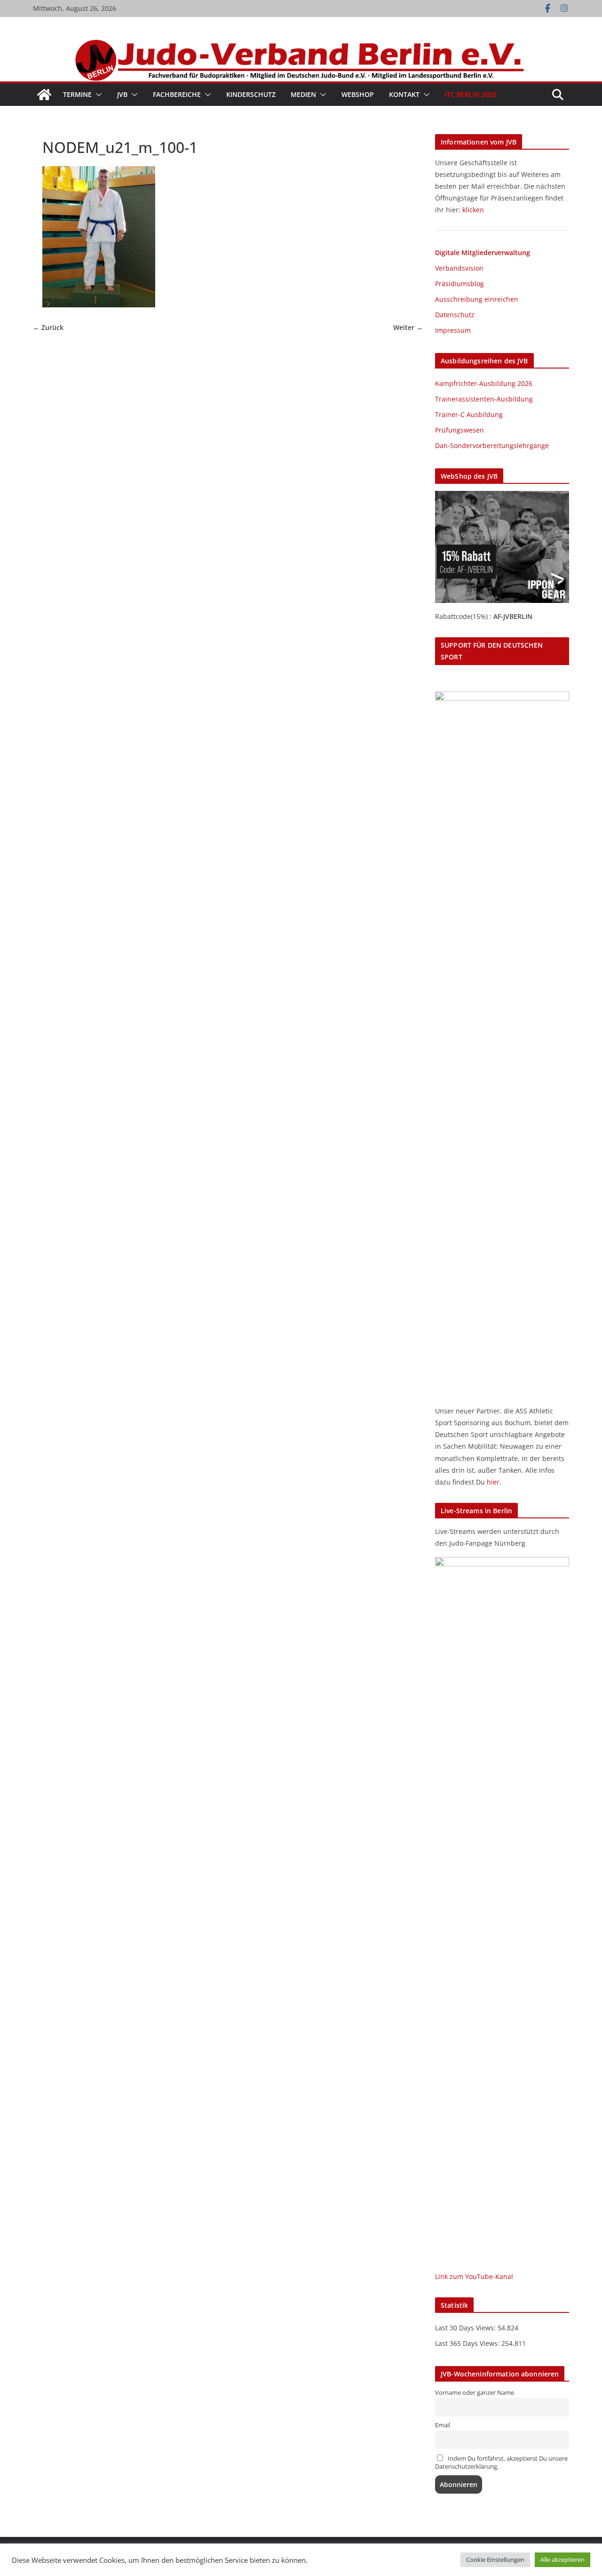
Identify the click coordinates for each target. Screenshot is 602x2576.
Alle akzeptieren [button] (562, 2560)
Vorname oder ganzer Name (475, 2393)
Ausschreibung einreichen (477, 299)
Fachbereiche (177, 94)
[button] (97, 95)
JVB (122, 94)
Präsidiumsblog (459, 284)
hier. (494, 1482)
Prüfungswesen (459, 430)
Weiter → (408, 328)
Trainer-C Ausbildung (469, 414)
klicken (473, 210)
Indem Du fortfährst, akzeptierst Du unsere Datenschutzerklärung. (501, 2463)
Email (443, 2425)
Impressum (453, 330)
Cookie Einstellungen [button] (495, 2560)
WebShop (358, 94)
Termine (77, 94)
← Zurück (48, 328)
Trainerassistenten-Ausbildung (484, 399)
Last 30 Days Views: (466, 2328)
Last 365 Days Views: (468, 2343)
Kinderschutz (251, 94)
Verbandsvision (459, 268)
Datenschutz (455, 315)
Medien (303, 94)
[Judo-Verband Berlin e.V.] (301, 44)
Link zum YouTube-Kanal (474, 2276)
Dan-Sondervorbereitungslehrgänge (492, 445)
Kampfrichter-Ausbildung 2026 (484, 383)
